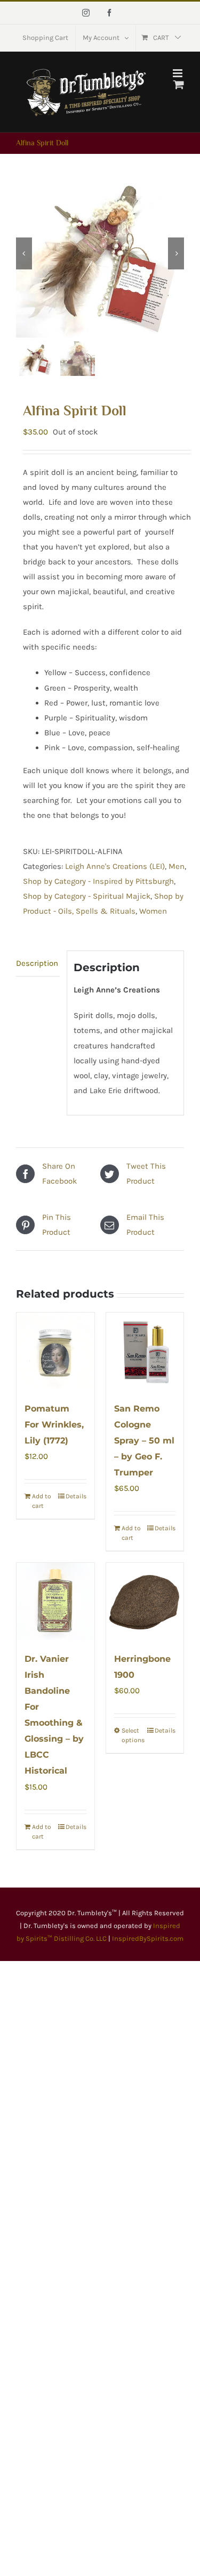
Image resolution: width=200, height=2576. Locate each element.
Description (37, 963)
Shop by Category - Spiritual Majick (87, 896)
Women (153, 911)
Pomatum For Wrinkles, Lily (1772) (54, 1425)
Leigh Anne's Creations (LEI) (115, 866)
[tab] (38, 963)
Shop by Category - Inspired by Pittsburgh (98, 881)
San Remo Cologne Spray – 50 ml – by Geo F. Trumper (144, 1441)
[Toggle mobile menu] (178, 73)
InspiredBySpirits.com (148, 1938)
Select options (133, 1735)
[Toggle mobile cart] (179, 84)
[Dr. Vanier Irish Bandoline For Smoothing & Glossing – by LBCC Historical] (55, 1602)
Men (177, 866)
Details (76, 1496)
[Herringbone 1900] (145, 1602)
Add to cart (42, 1501)
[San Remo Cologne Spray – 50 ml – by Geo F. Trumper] (145, 1351)
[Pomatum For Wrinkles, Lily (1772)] (55, 1351)
